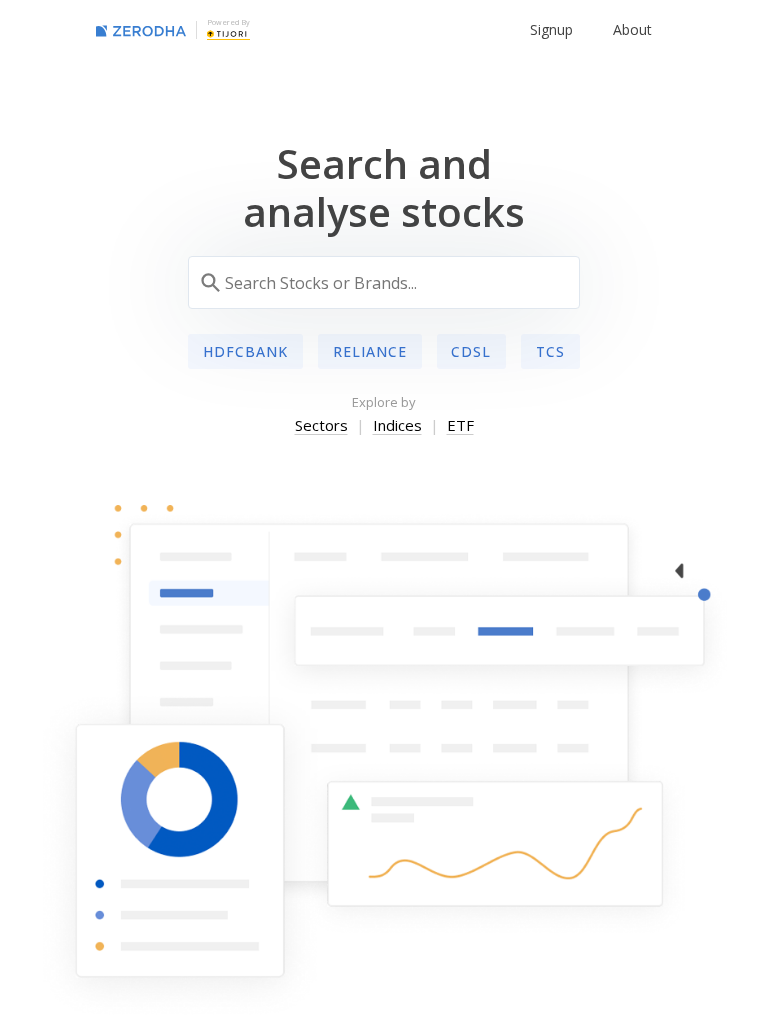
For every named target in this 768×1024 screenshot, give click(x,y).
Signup (551, 29)
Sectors (321, 425)
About (632, 29)
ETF (460, 425)
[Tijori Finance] (227, 33)
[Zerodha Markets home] (141, 30)
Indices (397, 425)
